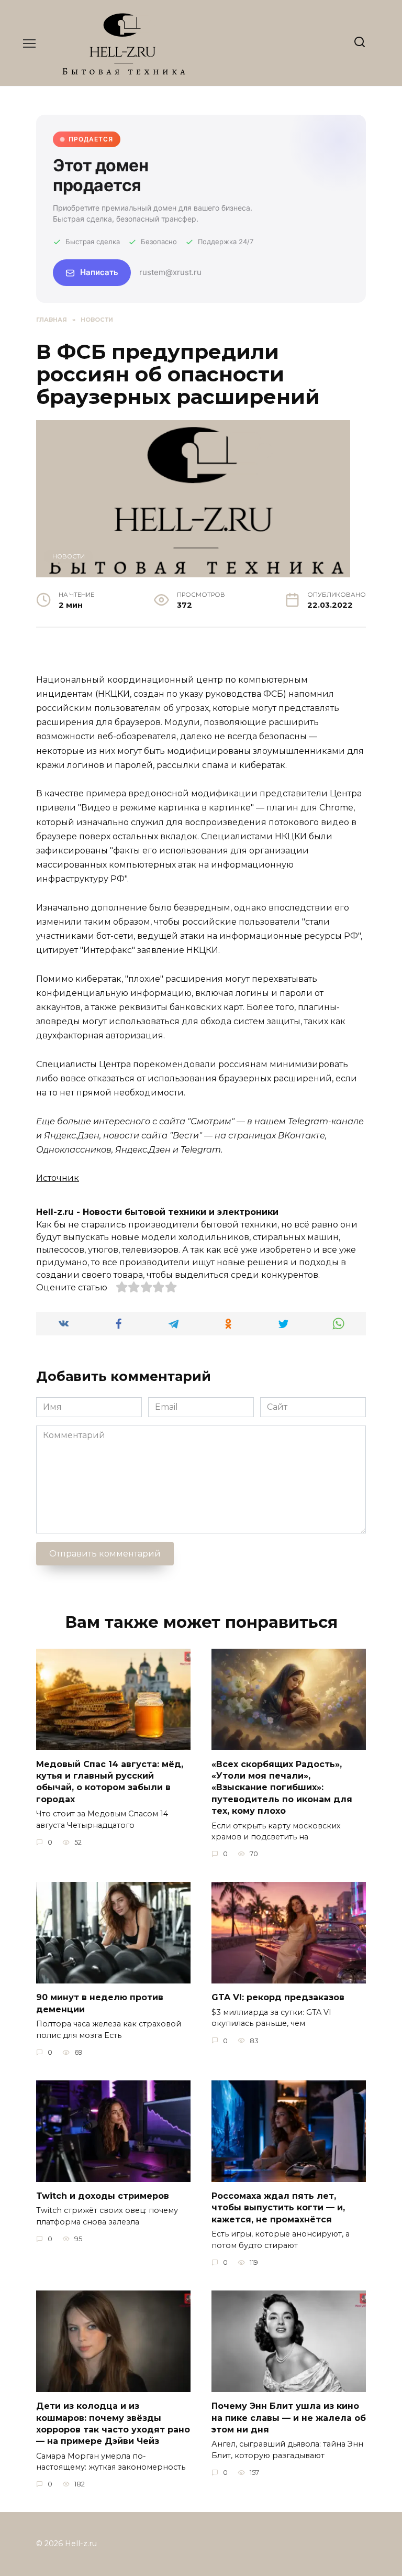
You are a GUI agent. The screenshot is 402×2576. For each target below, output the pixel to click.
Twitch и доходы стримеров (103, 2196)
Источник (58, 1178)
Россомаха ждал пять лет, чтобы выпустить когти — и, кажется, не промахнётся (278, 2208)
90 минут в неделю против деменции (100, 2003)
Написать (99, 272)
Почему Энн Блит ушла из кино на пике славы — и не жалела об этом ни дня (289, 2418)
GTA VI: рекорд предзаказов (278, 1997)
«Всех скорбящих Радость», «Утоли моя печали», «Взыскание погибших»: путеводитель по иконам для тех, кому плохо (282, 1787)
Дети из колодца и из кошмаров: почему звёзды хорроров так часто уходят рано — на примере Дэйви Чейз (113, 2424)
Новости (69, 556)
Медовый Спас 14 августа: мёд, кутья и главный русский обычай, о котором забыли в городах (110, 1781)
